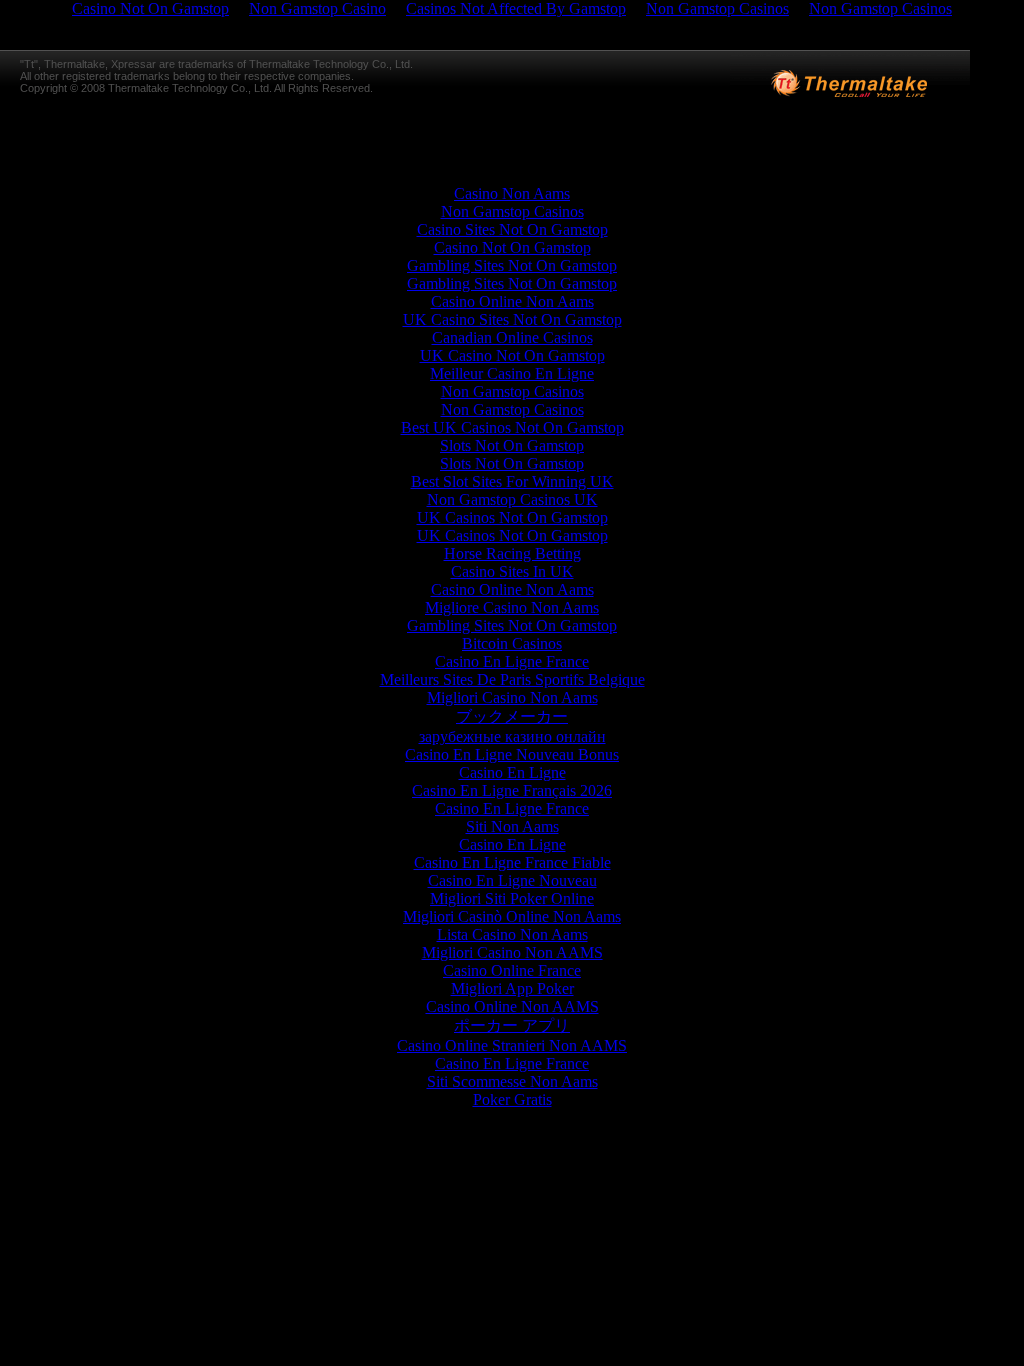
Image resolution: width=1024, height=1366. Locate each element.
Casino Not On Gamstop (512, 247)
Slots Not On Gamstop (512, 445)
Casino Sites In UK (512, 571)
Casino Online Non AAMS (512, 1006)
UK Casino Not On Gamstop (512, 355)
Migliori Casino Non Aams (512, 697)
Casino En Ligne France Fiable (512, 862)
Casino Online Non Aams (512, 301)
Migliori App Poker (512, 988)
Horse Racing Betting (512, 553)
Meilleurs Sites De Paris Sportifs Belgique (512, 679)
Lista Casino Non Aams (512, 934)
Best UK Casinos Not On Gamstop (512, 427)
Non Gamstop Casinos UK (512, 499)
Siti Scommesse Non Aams (512, 1081)
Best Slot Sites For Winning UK (512, 481)
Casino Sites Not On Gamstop (512, 229)
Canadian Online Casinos (512, 337)
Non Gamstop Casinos (512, 211)
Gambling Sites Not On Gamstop (512, 265)
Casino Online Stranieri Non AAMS (512, 1045)
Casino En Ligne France (512, 661)
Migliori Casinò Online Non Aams (512, 916)
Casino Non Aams (512, 193)
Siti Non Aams (512, 826)
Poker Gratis (512, 1099)
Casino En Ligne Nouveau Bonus (512, 754)
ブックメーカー (512, 716)
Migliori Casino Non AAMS (512, 952)
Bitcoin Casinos (512, 643)
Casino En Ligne (512, 772)
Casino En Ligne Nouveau (512, 880)
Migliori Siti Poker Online (512, 898)
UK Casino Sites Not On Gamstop (512, 319)
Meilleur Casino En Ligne (512, 373)
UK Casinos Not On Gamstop (512, 517)
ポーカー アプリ (512, 1025)
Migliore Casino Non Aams (512, 607)
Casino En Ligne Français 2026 (512, 790)
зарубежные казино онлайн (512, 736)
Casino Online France (512, 970)
